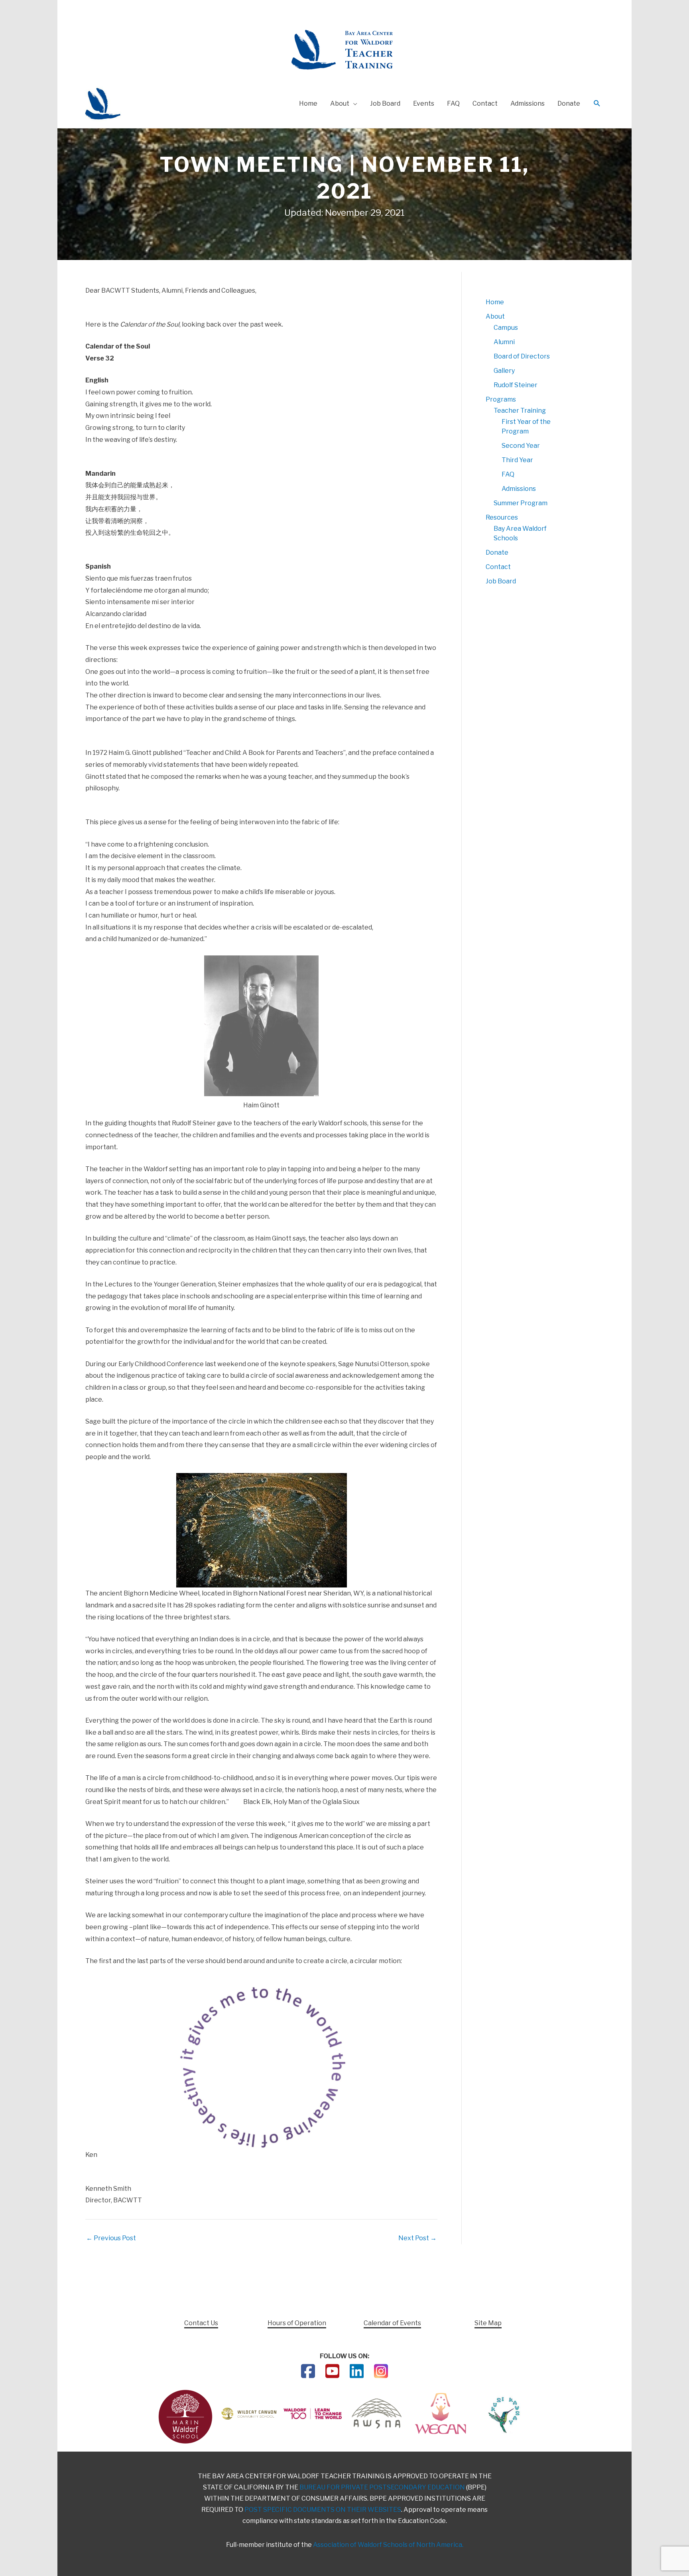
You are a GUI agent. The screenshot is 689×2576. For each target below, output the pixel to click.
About (495, 316)
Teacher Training (520, 411)
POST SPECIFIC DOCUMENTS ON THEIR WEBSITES (323, 2510)
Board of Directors (522, 356)
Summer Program (521, 503)
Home (495, 302)
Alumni (504, 342)
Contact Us (201, 2323)
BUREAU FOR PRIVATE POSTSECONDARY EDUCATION (382, 2487)
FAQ (508, 474)
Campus (506, 328)
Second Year (521, 446)
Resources (502, 517)
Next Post (417, 2238)
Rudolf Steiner (516, 385)
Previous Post (111, 2238)
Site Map (488, 2323)
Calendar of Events (392, 2323)
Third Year (517, 460)
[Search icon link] (597, 104)
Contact (498, 567)
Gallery (504, 371)
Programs (501, 399)
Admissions (519, 489)
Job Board (501, 581)
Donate (497, 552)
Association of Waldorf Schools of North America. (388, 2545)
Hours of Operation (297, 2323)
